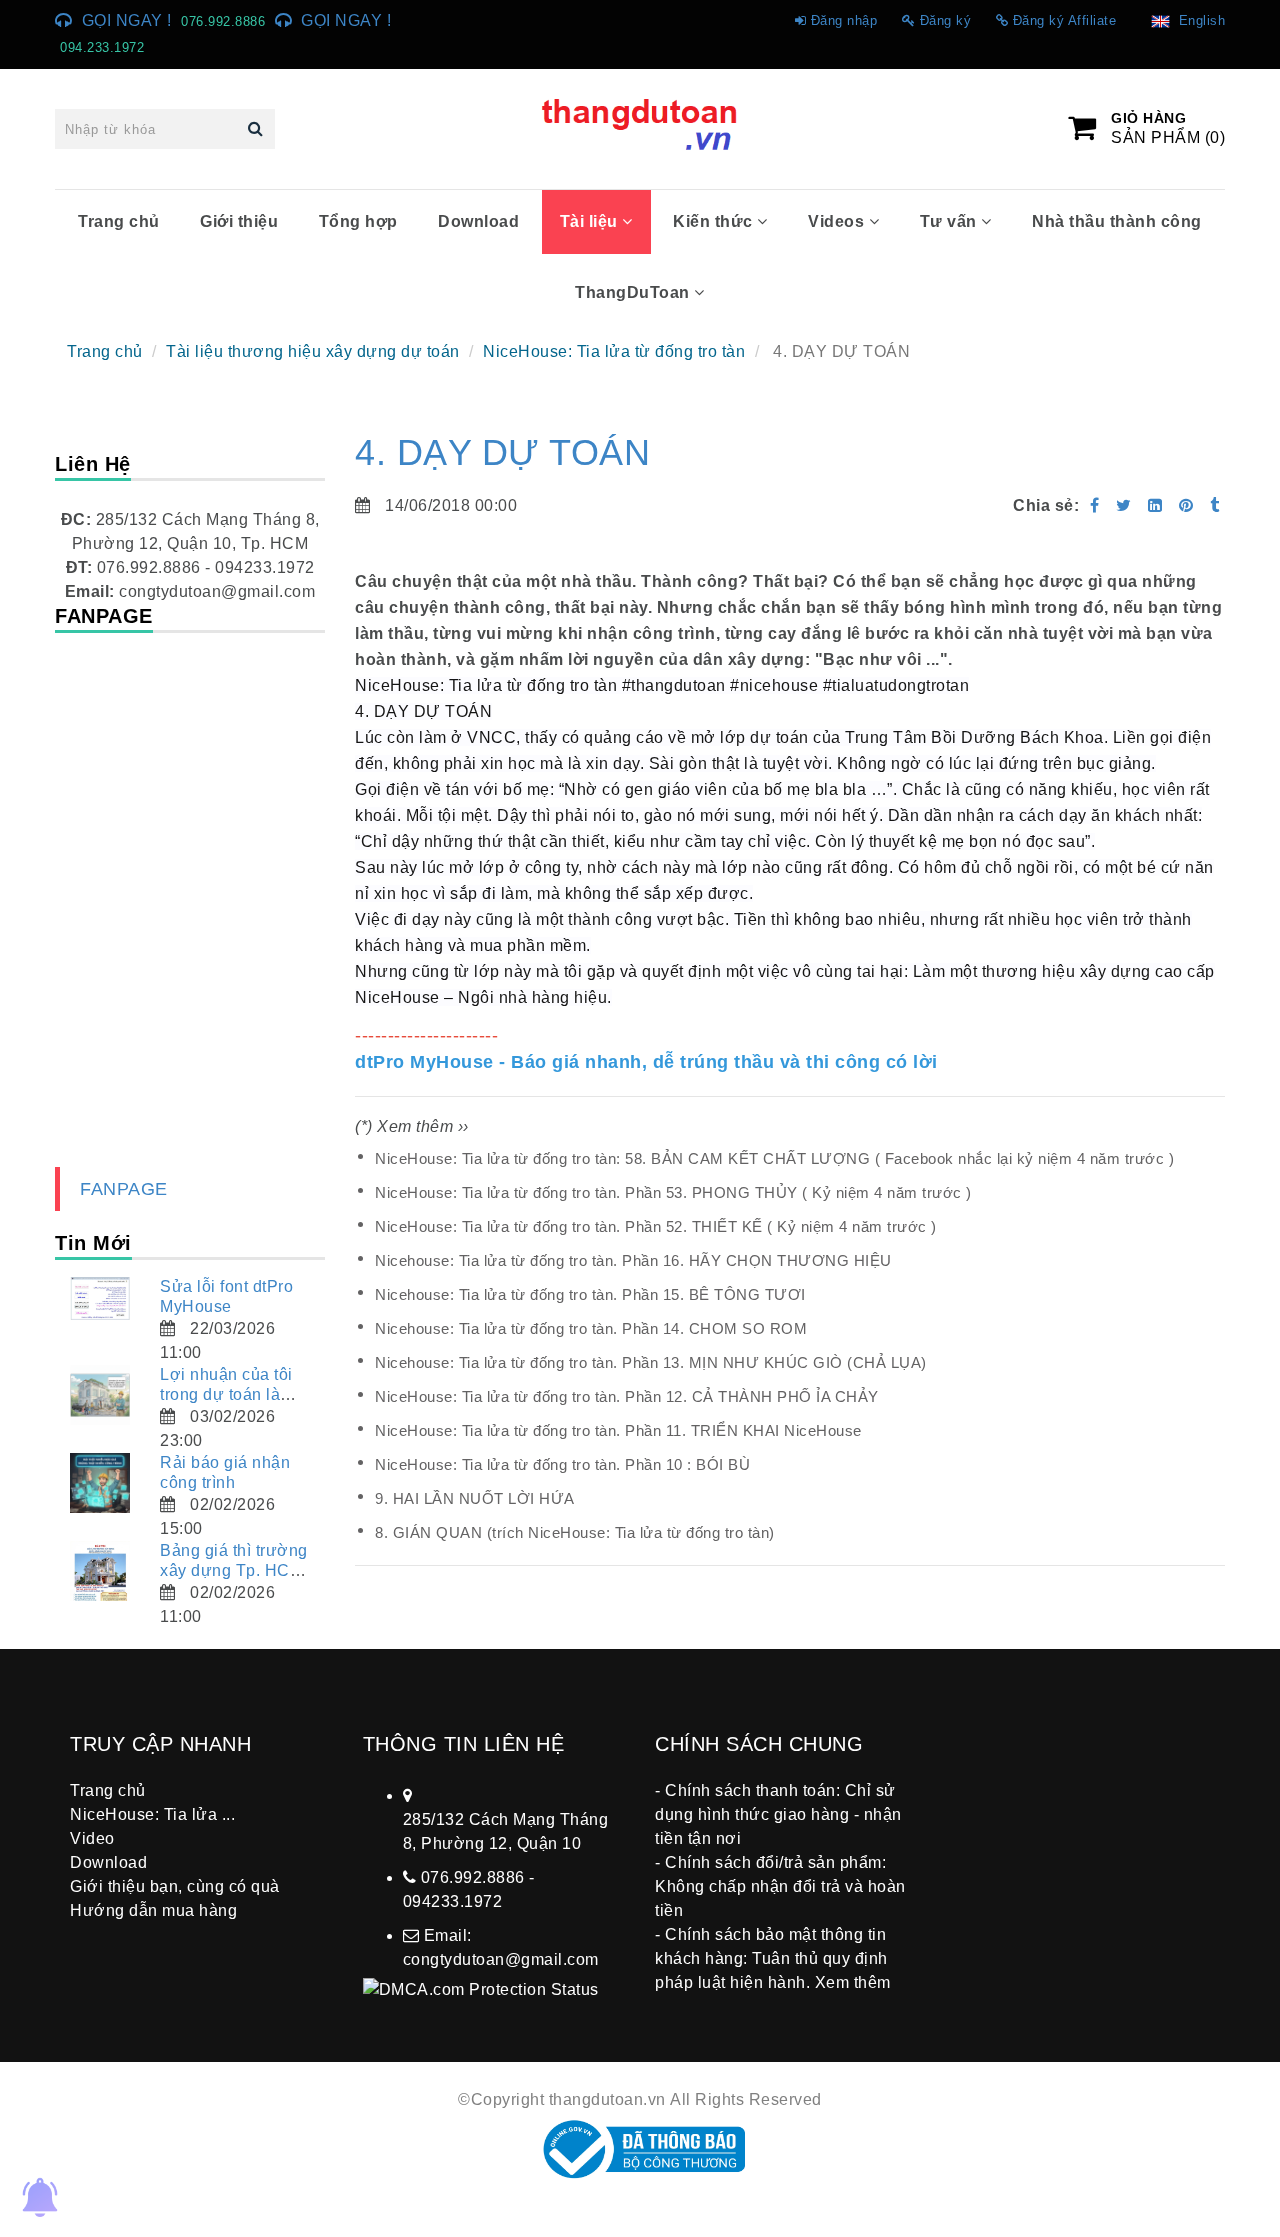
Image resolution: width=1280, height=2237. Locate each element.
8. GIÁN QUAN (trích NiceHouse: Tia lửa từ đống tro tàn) (575, 1532)
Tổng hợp (358, 221)
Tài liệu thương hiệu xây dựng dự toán (313, 351)
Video (92, 1838)
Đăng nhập (844, 20)
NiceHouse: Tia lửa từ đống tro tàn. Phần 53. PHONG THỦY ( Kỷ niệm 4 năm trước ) (673, 1192)
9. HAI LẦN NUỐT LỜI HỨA (475, 1498)
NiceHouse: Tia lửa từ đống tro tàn (614, 351)
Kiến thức (715, 221)
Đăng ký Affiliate (1065, 20)
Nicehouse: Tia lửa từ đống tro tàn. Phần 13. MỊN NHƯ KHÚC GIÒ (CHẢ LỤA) (651, 1362)
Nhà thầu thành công (1117, 221)
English (1198, 20)
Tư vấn (951, 221)
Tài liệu (591, 221)
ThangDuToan (634, 292)
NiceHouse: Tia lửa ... (152, 1814)
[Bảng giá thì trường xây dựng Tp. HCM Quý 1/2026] (100, 1571)
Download (478, 221)
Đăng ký (946, 20)
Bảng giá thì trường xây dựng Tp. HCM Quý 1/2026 (234, 1570)
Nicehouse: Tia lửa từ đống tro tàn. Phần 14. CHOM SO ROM (591, 1328)
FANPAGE (124, 1189)
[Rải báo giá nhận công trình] (100, 1483)
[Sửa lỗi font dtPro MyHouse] (100, 1298)
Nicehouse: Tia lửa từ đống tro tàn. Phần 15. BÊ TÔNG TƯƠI (590, 1294)
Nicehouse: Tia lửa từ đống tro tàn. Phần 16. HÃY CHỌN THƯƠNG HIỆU (633, 1260)
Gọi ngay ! (127, 20)
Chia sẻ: (1046, 505)
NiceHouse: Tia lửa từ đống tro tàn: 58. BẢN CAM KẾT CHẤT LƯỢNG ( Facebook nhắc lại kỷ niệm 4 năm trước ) (774, 1158)
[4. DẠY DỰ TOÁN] (1188, 505)
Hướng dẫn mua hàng (153, 1910)
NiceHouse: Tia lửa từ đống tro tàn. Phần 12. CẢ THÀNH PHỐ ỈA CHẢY (627, 1396)
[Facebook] (1095, 505)
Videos (838, 221)
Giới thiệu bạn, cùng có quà (175, 1886)
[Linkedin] (1155, 505)
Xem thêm (853, 1982)
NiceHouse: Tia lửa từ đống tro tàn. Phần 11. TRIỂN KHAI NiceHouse (618, 1430)
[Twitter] (1124, 505)
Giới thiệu (239, 221)
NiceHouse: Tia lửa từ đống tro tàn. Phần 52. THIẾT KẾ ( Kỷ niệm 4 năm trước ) (656, 1226)
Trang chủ (119, 221)
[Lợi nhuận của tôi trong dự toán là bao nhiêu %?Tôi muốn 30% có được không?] (100, 1395)
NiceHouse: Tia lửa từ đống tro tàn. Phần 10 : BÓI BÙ (562, 1464)
